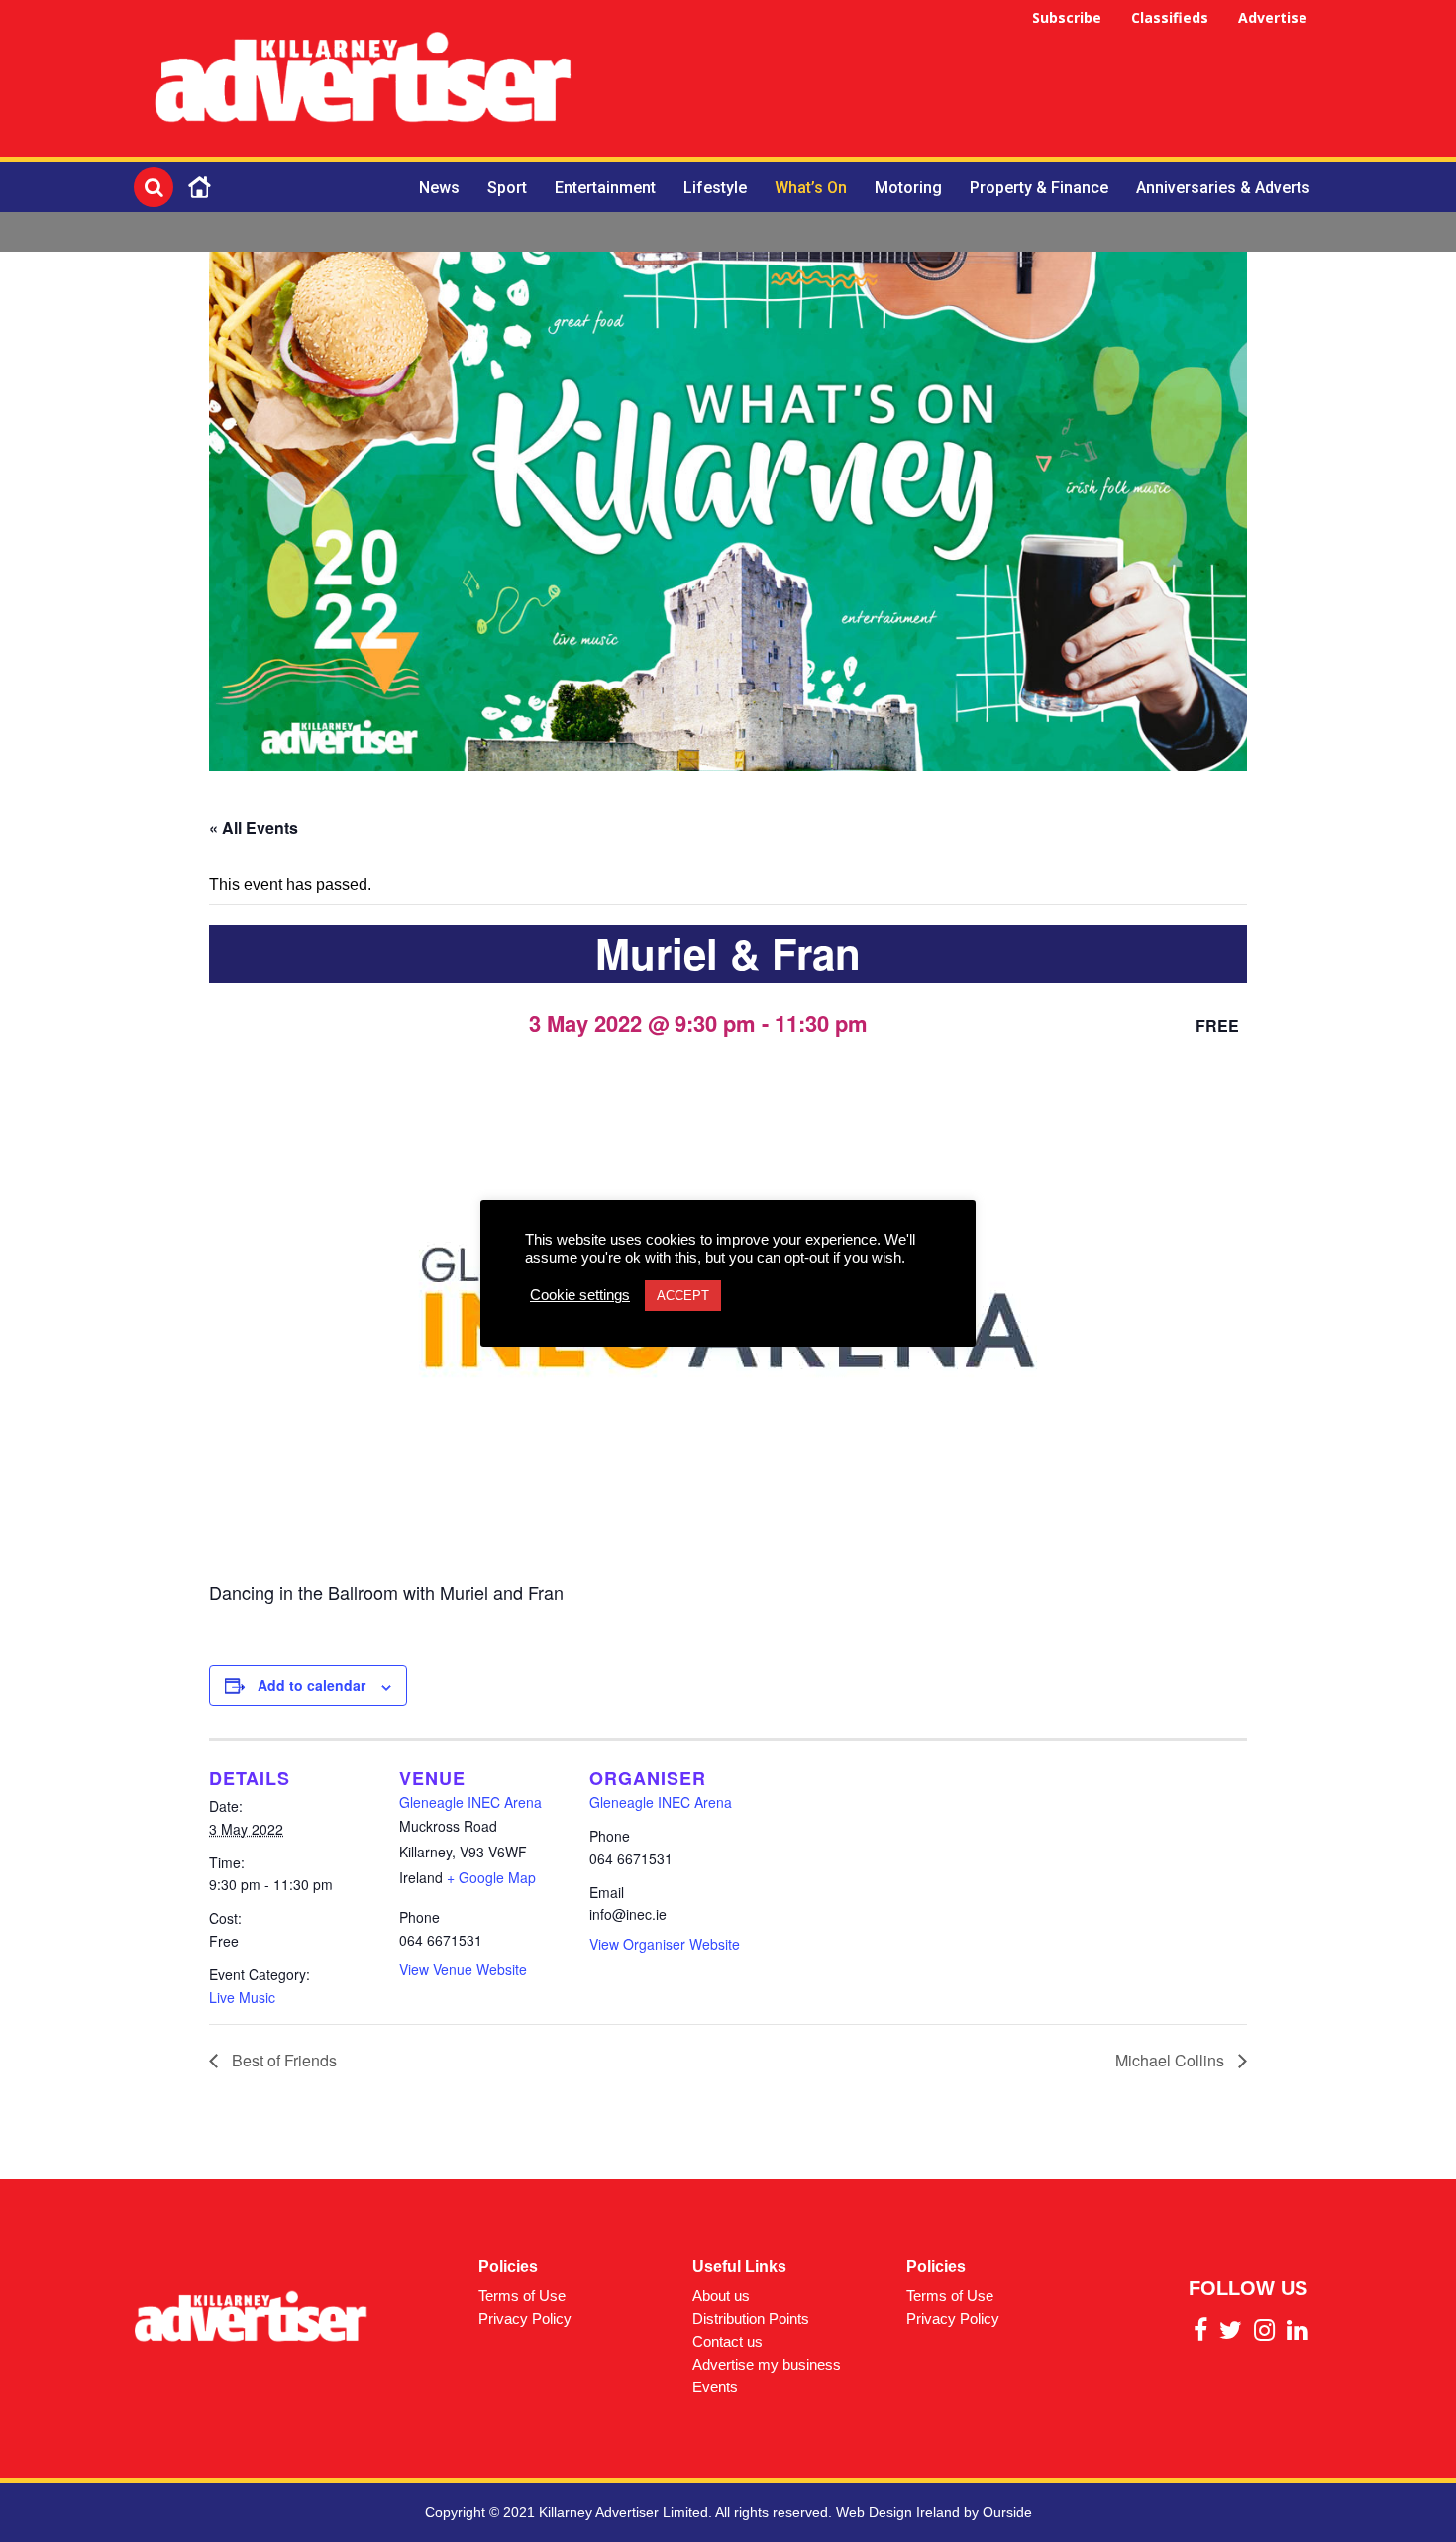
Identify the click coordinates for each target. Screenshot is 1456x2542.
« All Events (254, 828)
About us (721, 2296)
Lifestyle (715, 188)
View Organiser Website (665, 1944)
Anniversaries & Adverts (1223, 188)
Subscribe (1067, 17)
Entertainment (605, 188)
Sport (507, 188)
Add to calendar (312, 1685)
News (439, 188)
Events (715, 2387)
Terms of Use (522, 2296)
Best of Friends (282, 2060)
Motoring (908, 188)
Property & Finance (1039, 188)
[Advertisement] (962, 81)
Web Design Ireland (898, 2512)
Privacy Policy (525, 2319)
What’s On (811, 188)
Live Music (242, 1997)
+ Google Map (491, 1877)
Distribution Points (751, 2319)
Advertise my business (767, 2364)
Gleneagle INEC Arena (470, 1802)
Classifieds (1170, 17)
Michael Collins (1172, 2060)
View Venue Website (463, 1969)
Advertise (1273, 17)
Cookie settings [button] (580, 1295)
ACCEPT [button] (683, 1295)
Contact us (728, 2341)
